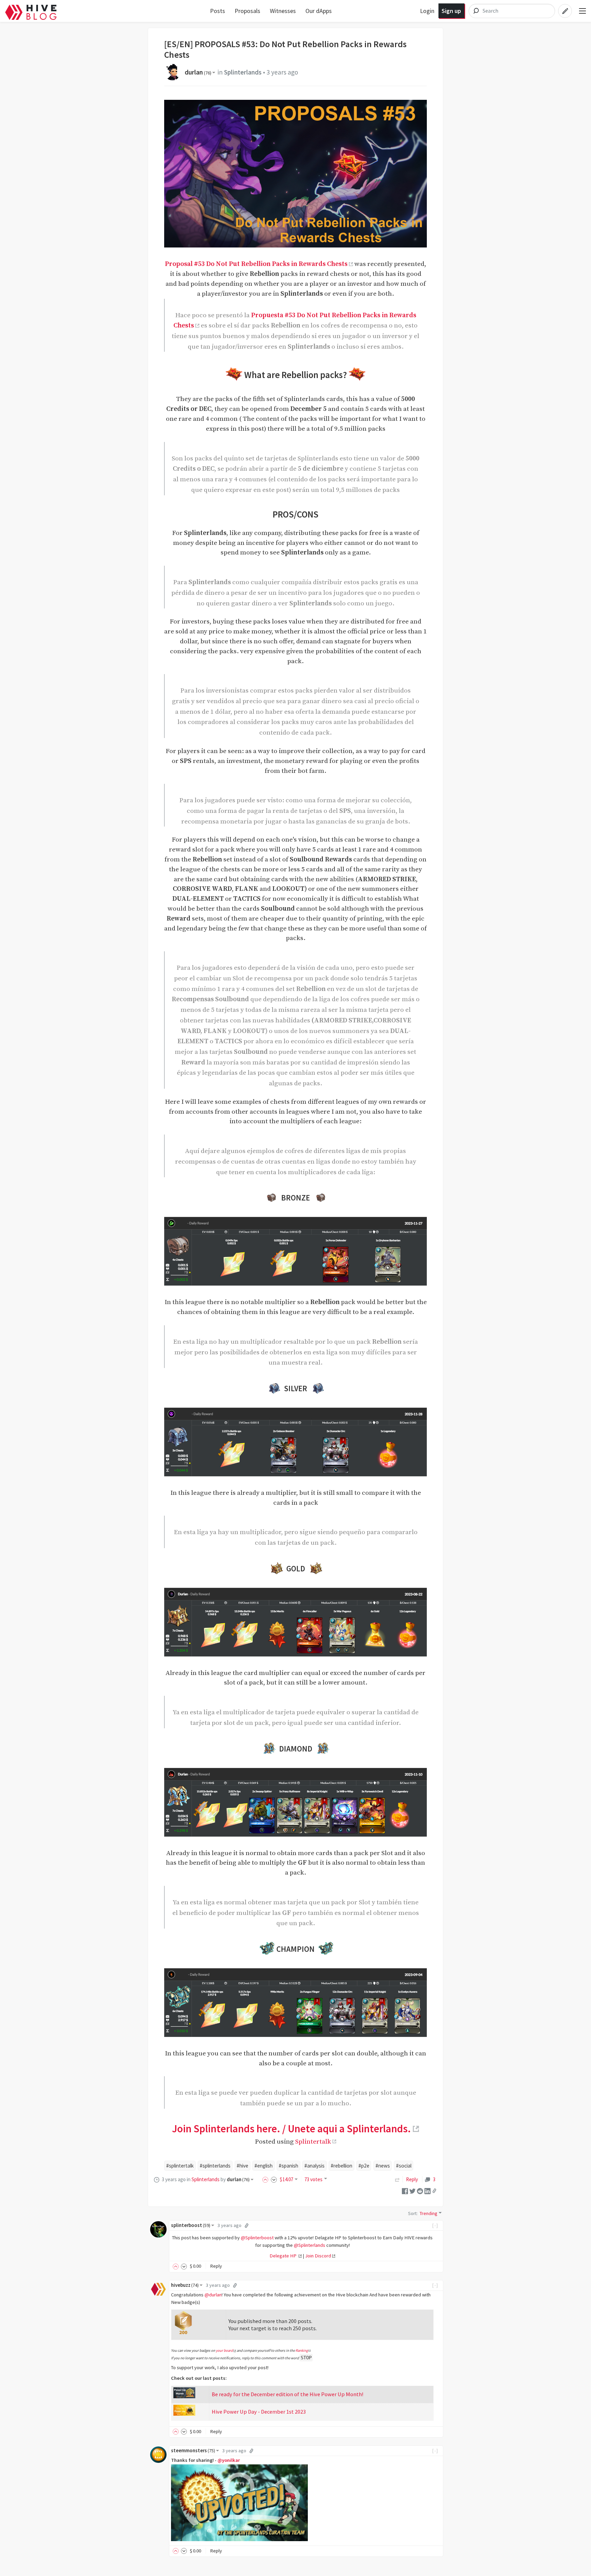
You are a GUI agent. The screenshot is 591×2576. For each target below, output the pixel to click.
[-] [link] (435, 2225)
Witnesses (283, 11)
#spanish (288, 2166)
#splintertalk (180, 2166)
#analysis (314, 2166)
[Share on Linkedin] (428, 2190)
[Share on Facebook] (405, 2190)
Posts (218, 11)
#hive (242, 2166)
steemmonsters (193, 2451)
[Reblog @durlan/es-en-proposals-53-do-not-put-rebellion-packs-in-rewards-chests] (397, 2179)
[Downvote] (274, 2179)
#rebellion (342, 2166)
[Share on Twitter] (412, 2190)
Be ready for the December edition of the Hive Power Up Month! (288, 2394)
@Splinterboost (257, 2238)
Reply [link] (412, 2179)
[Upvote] (266, 2179)
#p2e (364, 2166)
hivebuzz (185, 2285)
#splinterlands (215, 2166)
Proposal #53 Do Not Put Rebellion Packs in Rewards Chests (256, 264)
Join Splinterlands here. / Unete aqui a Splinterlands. (291, 2129)
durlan (198, 72)
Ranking (302, 2350)
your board (224, 2350)
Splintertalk (313, 2142)
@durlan (213, 2295)
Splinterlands (243, 72)
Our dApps (319, 11)
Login (427, 11)
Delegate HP (284, 2256)
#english (264, 2166)
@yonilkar (229, 2460)
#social (404, 2166)
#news (383, 2166)
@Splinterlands (310, 2245)
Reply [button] (216, 2266)
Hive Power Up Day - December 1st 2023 (259, 2412)
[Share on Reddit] (420, 2190)
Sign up (451, 11)
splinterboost (191, 2225)
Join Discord (318, 2256)
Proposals (247, 11)
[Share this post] (434, 2191)
